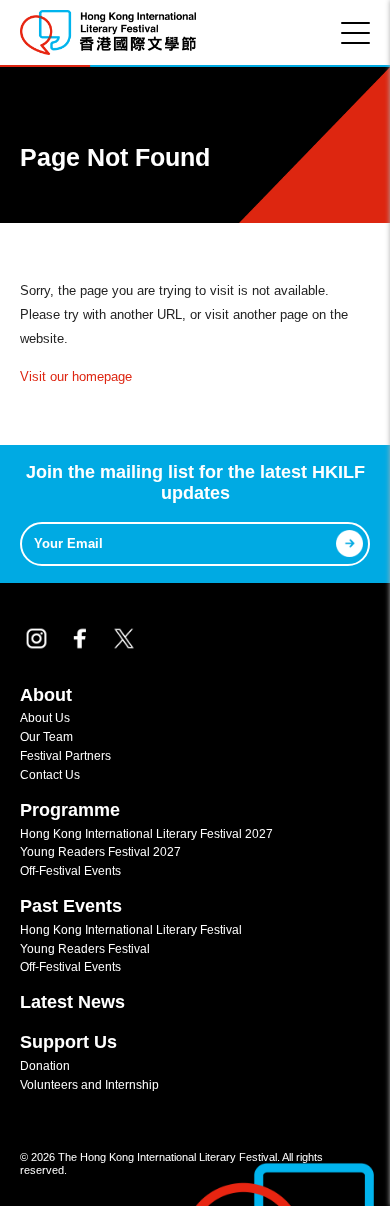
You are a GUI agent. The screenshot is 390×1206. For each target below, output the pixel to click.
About (46, 695)
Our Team (46, 736)
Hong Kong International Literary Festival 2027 (146, 833)
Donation (45, 1065)
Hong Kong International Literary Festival (131, 929)
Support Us (68, 1042)
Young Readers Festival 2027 (100, 851)
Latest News (72, 1002)
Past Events (71, 906)
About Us (45, 717)
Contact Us (50, 774)
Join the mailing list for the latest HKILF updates (195, 483)
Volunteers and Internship (89, 1084)
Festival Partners (65, 755)
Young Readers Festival (85, 948)
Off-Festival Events (70, 870)
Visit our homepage (76, 376)
